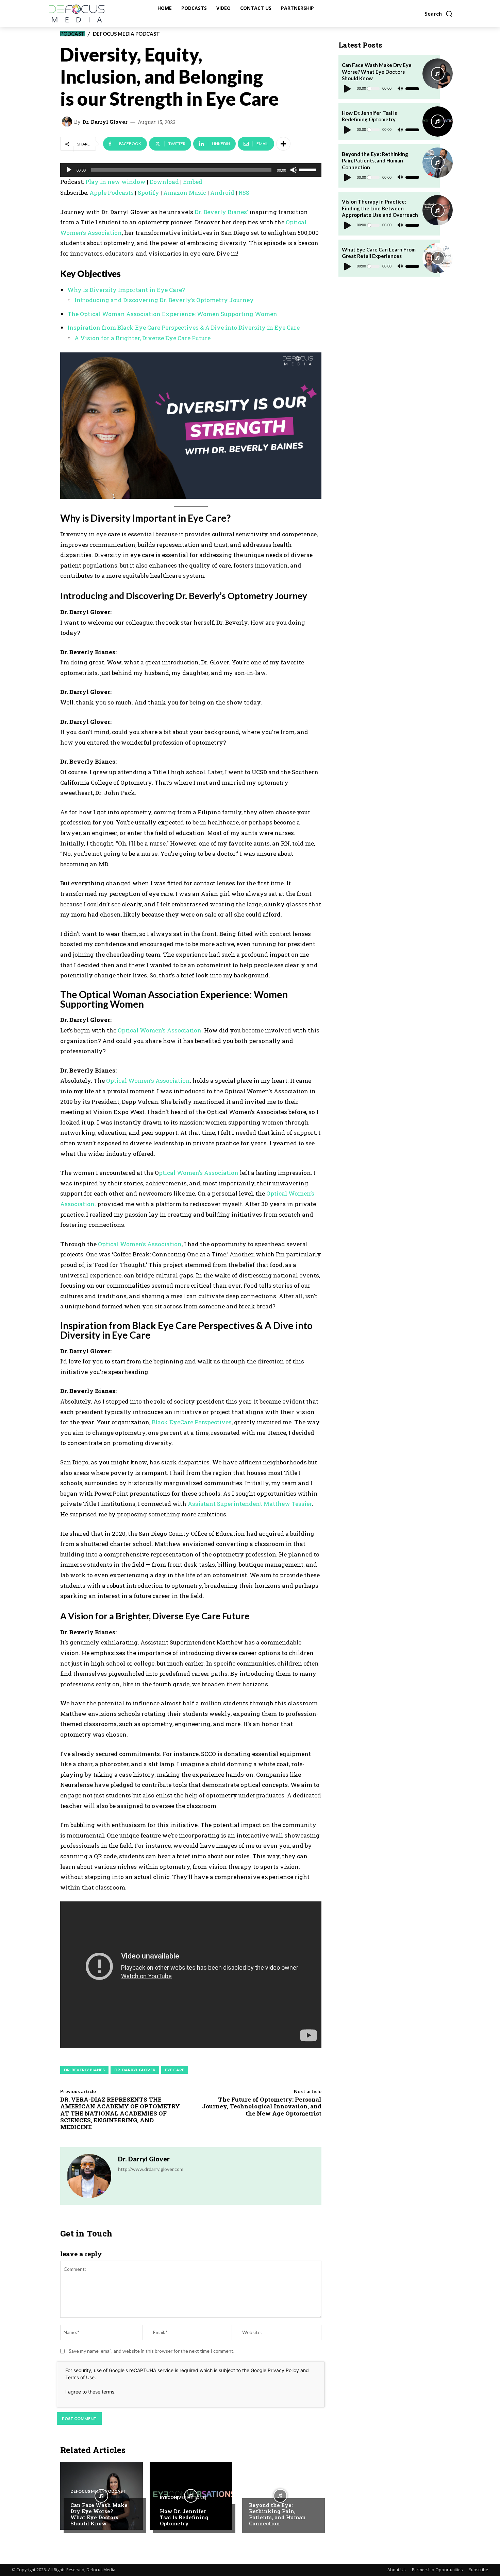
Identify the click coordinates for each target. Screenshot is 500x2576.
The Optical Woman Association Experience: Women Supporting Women (172, 314)
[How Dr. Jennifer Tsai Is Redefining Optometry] (191, 2496)
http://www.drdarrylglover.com (151, 2169)
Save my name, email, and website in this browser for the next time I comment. (152, 2351)
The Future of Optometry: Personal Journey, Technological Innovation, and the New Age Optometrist (262, 2106)
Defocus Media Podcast (126, 34)
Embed (193, 182)
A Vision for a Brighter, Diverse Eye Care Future (143, 338)
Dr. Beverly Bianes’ (221, 212)
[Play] (69, 170)
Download (164, 182)
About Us (396, 2570)
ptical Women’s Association (199, 1173)
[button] (439, 14)
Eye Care (175, 2070)
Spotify (148, 193)
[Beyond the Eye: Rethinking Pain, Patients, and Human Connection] (280, 2496)
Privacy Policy (283, 2370)
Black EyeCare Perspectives (192, 1422)
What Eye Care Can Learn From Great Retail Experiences (379, 253)
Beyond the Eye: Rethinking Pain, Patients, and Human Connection (277, 2514)
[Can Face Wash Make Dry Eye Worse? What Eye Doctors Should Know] (102, 2496)
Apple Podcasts (112, 193)
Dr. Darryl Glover (105, 122)
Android (222, 193)
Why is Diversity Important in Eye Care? (126, 290)
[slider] (309, 169)
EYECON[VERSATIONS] (183, 2497)
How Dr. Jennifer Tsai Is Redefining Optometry (184, 2517)
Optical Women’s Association (160, 1030)
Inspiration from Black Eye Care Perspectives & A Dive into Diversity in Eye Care (184, 327)
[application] (191, 170)
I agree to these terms (90, 2392)
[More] (283, 144)
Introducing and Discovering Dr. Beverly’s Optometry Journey (164, 300)
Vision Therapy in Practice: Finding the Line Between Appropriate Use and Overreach (380, 208)
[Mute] (294, 170)
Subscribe (479, 2570)
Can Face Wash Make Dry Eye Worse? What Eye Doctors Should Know (99, 2514)
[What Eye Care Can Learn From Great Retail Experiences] (438, 258)
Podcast (72, 34)
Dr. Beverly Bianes (84, 2070)
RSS (244, 193)
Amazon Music (185, 193)
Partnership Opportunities (437, 2570)
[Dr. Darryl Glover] (68, 122)
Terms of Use (80, 2377)
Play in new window (115, 182)
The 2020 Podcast (269, 2491)
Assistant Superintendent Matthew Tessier (250, 1504)
